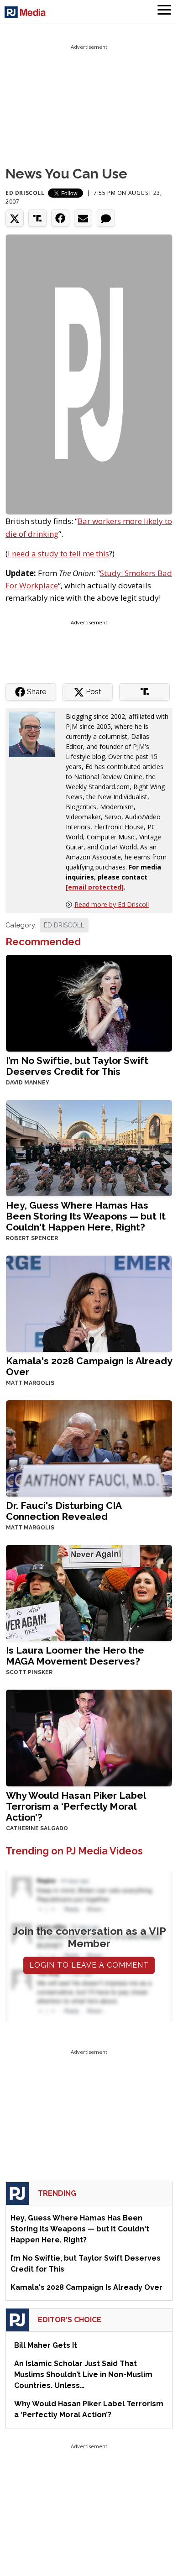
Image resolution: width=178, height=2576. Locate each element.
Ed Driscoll (25, 193)
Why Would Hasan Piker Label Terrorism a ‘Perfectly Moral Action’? (76, 1806)
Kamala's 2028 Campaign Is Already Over (89, 1366)
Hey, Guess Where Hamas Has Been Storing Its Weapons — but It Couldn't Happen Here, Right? (86, 1216)
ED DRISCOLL (64, 925)
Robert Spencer (32, 1238)
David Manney (28, 1083)
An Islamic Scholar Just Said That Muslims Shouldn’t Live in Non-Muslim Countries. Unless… (83, 2374)
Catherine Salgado (37, 1828)
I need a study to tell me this (58, 553)
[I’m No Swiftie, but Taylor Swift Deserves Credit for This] (89, 1003)
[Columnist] (36, 733)
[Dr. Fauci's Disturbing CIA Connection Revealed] (89, 1448)
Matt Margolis (30, 1383)
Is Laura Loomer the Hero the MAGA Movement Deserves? (75, 1656)
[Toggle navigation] (164, 11)
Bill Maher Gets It (46, 2345)
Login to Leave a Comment (89, 1965)
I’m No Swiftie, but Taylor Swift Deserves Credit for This (77, 1066)
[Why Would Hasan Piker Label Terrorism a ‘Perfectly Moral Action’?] (89, 1737)
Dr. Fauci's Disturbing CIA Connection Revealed (64, 1511)
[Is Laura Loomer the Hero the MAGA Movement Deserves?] (89, 1592)
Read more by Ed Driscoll (112, 904)
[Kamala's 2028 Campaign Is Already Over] (89, 1303)
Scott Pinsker (29, 1672)
